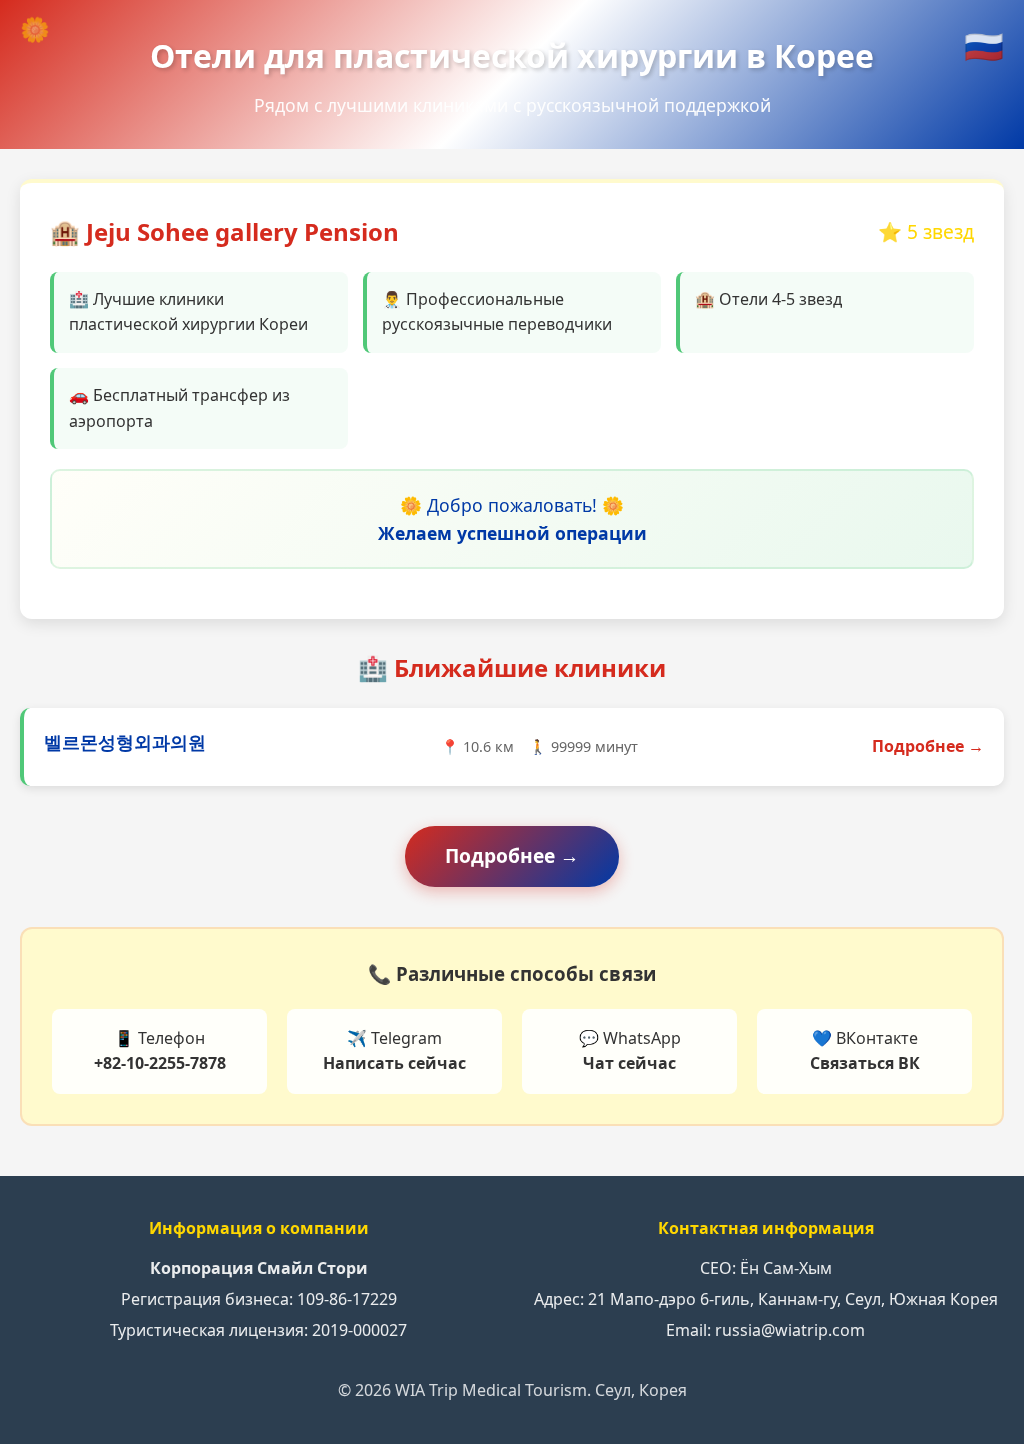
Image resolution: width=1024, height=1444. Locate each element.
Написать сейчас (394, 1063)
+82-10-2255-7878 (160, 1063)
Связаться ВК (865, 1063)
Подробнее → (928, 746)
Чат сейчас (629, 1063)
